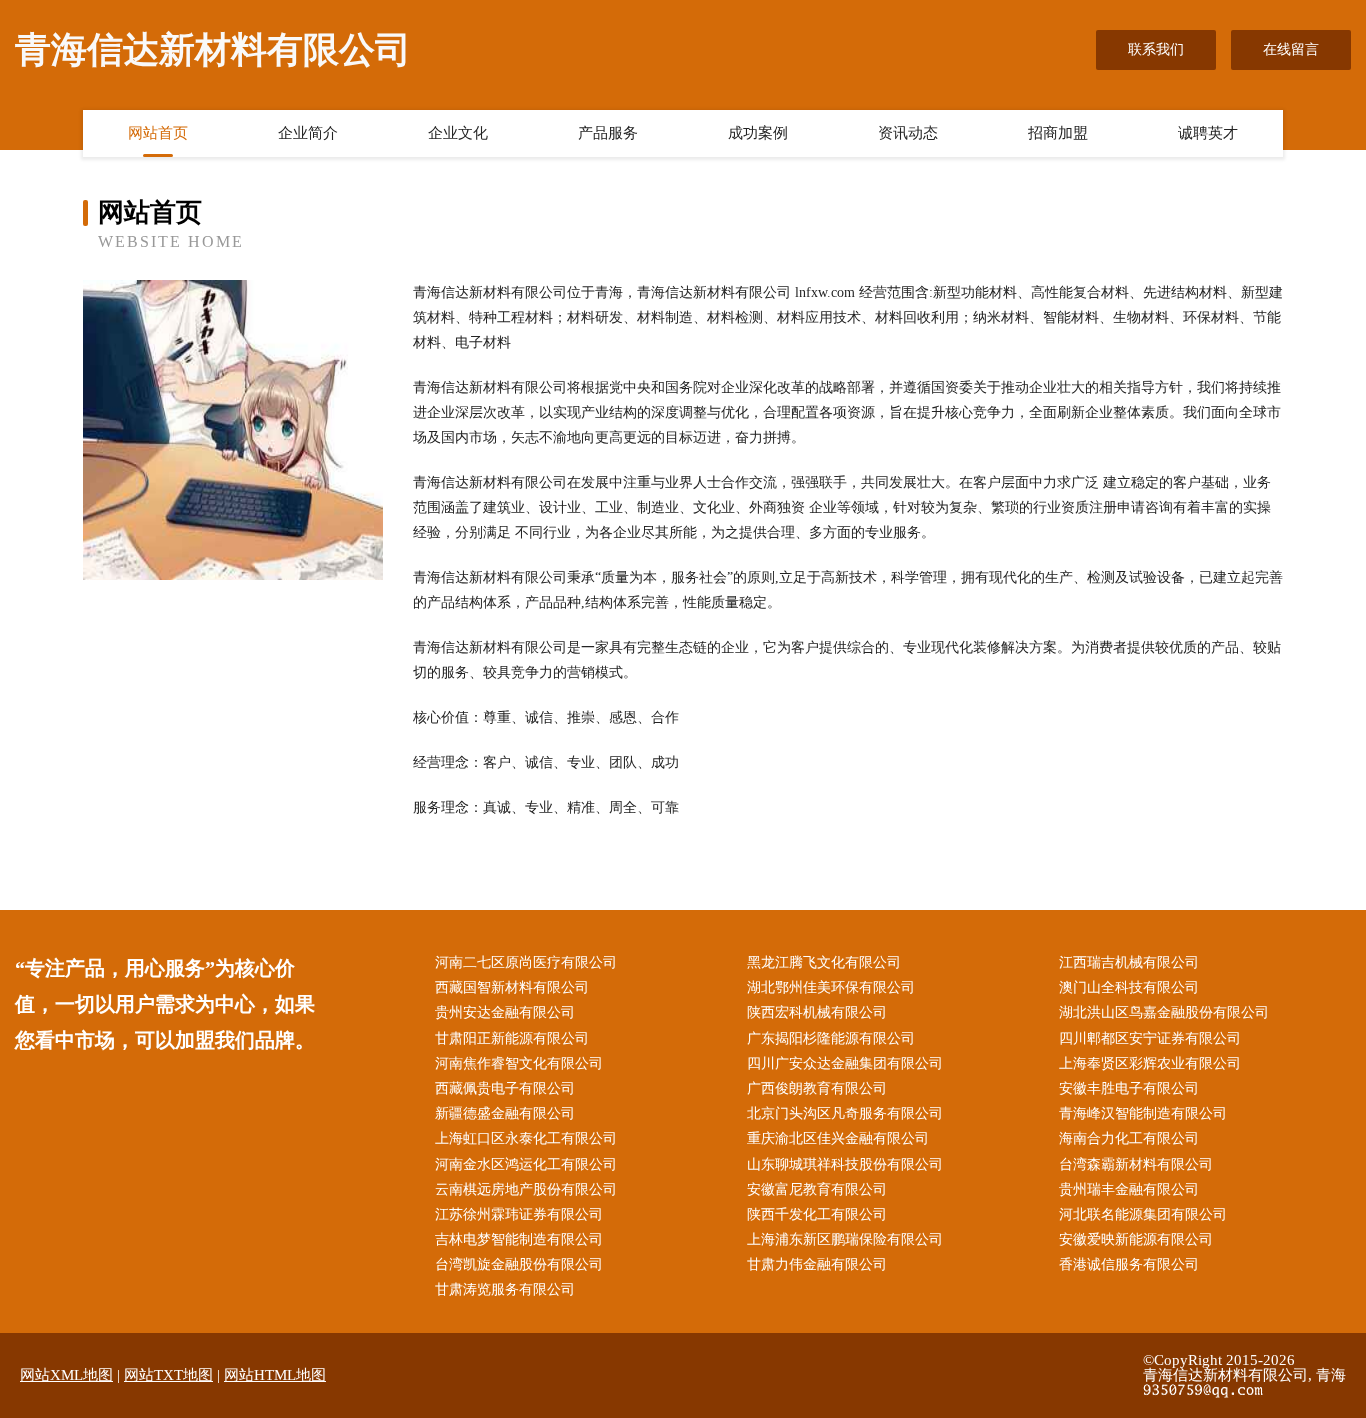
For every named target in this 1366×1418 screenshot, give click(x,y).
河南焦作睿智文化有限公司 (519, 1063)
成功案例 (758, 133)
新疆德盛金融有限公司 (505, 1113)
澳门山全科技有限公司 (1129, 987)
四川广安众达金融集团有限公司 (845, 1063)
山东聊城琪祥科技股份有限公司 (845, 1164)
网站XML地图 (66, 1375)
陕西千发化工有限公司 (817, 1214)
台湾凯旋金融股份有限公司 (519, 1264)
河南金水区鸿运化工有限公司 (526, 1164)
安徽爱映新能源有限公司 (1136, 1239)
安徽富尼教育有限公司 (817, 1189)
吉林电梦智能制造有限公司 (519, 1239)
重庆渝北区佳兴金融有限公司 (838, 1138)
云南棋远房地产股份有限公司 (526, 1189)
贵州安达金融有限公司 (505, 1012)
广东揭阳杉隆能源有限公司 (831, 1038)
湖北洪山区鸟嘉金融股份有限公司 (1164, 1012)
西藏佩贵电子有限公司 (505, 1088)
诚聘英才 (1208, 133)
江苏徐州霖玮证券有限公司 (519, 1214)
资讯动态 (908, 133)
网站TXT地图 (168, 1375)
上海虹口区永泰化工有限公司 (526, 1138)
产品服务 (608, 133)
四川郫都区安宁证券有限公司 (1150, 1038)
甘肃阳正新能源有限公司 (512, 1038)
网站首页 (158, 133)
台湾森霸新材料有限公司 (1136, 1164)
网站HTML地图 (275, 1375)
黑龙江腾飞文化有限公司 (824, 962)
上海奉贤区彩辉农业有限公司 (1150, 1063)
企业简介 (308, 133)
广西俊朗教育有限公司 (817, 1088)
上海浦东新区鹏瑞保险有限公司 (845, 1239)
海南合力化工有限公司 (1129, 1138)
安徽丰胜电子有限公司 (1129, 1088)
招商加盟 (1058, 133)
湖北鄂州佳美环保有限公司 (831, 987)
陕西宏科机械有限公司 (817, 1012)
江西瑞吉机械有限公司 (1129, 962)
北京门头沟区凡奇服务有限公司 (845, 1113)
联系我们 (1156, 49)
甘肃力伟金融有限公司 (817, 1264)
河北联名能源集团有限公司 (1143, 1214)
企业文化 (458, 133)
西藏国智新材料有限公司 (512, 987)
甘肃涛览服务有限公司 (505, 1289)
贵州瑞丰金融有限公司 (1129, 1189)
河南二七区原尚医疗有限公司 (526, 962)
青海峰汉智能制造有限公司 (1143, 1113)
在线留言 (1291, 49)
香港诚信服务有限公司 (1129, 1264)
